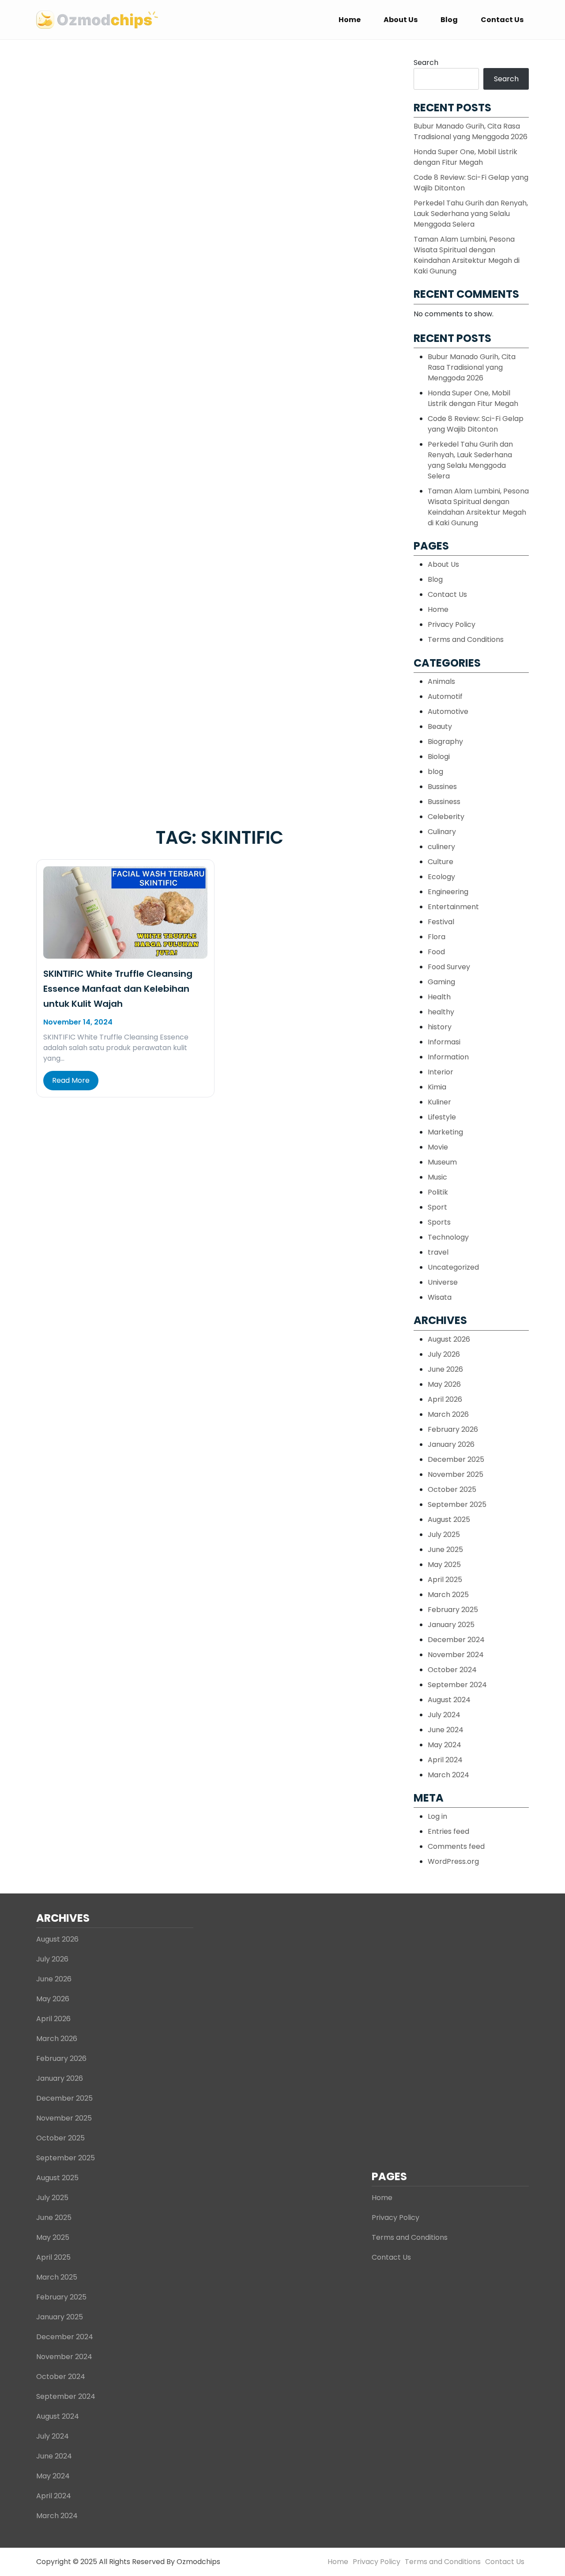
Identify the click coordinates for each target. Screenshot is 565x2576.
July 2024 (444, 1715)
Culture (441, 862)
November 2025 (456, 1474)
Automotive (448, 711)
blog (435, 772)
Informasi (444, 1042)
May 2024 (444, 1745)
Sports (439, 1222)
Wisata (440, 1297)
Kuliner (439, 1102)
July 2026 (444, 1354)
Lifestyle (442, 1117)
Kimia (437, 1087)
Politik (438, 1192)
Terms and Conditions (466, 639)
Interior (441, 1072)
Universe (443, 1282)
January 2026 (451, 1444)
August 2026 (449, 1339)
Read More (71, 1080)
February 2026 (453, 1429)
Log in (437, 1816)
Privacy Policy (452, 624)
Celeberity (446, 817)
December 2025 (456, 1459)
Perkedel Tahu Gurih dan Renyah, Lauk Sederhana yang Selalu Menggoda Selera (471, 214)
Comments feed (456, 1846)
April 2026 (445, 1399)
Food (436, 952)
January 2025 (451, 1625)
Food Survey (449, 967)
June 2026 (445, 1369)
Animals (441, 681)
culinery (441, 847)
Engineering (448, 892)
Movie (438, 1147)
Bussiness (444, 802)
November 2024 (456, 1655)
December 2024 (456, 1640)
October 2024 (452, 1670)
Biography (445, 742)
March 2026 (448, 1414)
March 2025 (448, 1595)
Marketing (445, 1132)
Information (448, 1057)
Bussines (442, 787)
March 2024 (448, 1775)
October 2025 (452, 1489)
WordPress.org (453, 1861)
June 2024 (446, 1730)
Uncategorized (453, 1267)
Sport (437, 1207)
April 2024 (445, 1760)
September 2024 (457, 1685)
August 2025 (449, 1519)
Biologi (439, 757)
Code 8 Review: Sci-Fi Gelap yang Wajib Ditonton (476, 424)
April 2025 (445, 1580)
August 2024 (449, 1700)
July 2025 (444, 1535)
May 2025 (444, 1565)
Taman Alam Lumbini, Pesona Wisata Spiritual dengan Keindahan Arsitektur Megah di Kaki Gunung (467, 255)
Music (437, 1177)
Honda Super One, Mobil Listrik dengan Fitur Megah (465, 157)
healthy (441, 1012)
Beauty (440, 727)
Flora (437, 937)
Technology (448, 1237)
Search (426, 63)
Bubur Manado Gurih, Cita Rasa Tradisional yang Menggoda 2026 (471, 131)
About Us (401, 20)
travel (438, 1252)
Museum (442, 1162)
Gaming (441, 982)
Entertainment (453, 907)
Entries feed (448, 1831)
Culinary (442, 832)
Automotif (445, 696)
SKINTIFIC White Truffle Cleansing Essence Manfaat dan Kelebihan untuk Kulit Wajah (118, 989)
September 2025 (457, 1504)
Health (439, 997)
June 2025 (445, 1550)
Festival (441, 922)
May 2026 (444, 1384)
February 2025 (453, 1610)
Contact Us (502, 20)
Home (350, 20)
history (440, 1027)
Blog (449, 20)
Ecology (441, 877)
